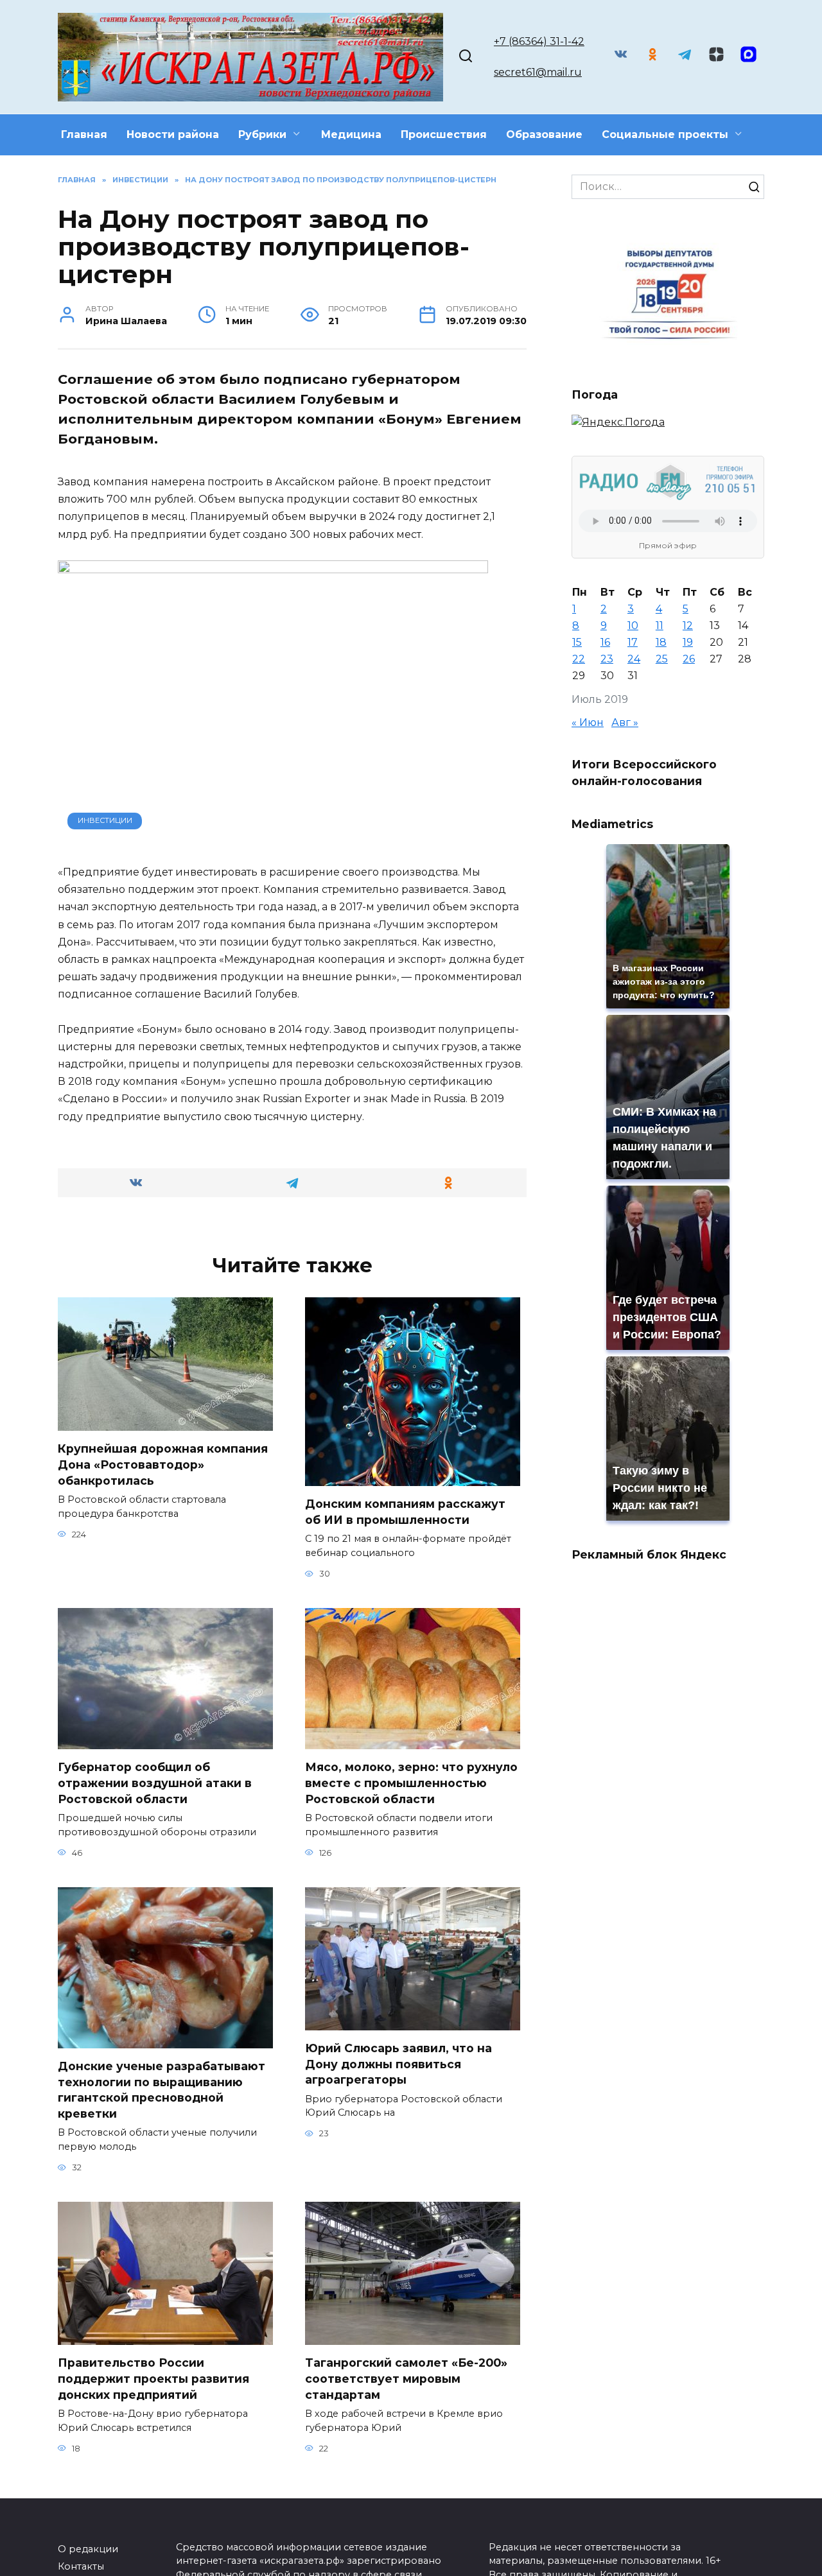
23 (607, 659)
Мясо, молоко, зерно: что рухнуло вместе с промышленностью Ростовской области (411, 1783)
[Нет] (806, 2542)
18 (661, 642)
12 (688, 626)
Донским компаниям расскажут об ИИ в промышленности (405, 1512)
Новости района (173, 134)
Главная (84, 134)
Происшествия (444, 134)
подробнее (293, 2524)
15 (577, 642)
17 (633, 642)
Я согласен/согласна (414, 2557)
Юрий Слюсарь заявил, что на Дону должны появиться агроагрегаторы (398, 2064)
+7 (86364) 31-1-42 (539, 41)
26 (689, 659)
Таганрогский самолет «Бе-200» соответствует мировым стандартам (406, 2378)
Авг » (625, 722)
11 (660, 626)
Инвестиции (105, 820)
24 (634, 659)
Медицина (351, 134)
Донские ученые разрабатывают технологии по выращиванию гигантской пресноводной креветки (162, 2090)
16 (605, 642)
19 (688, 642)
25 (662, 659)
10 (633, 626)
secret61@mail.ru (538, 72)
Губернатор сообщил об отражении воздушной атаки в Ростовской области (155, 1783)
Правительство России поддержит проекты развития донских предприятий (153, 2378)
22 (579, 659)
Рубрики (262, 134)
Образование (544, 134)
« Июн (588, 722)
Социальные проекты (665, 134)
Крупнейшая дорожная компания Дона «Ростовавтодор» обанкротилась (163, 1464)
